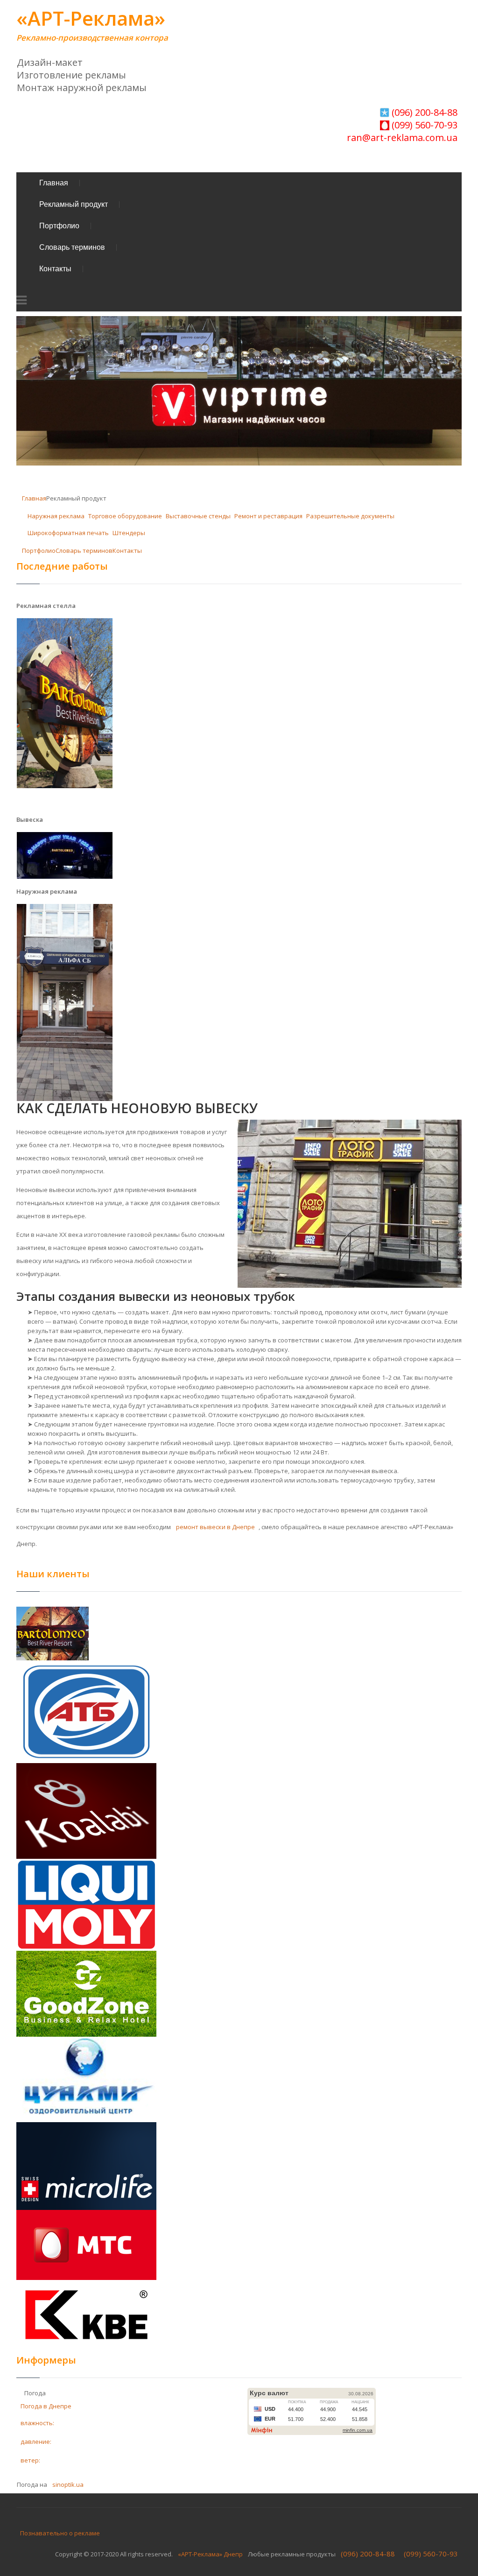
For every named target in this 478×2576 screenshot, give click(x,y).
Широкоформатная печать (68, 533)
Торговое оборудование (125, 516)
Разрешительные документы (350, 516)
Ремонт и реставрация (268, 516)
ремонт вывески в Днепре (215, 1527)
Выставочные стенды (198, 516)
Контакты (55, 269)
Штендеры (129, 533)
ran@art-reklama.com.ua (402, 138)
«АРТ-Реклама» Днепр (210, 2554)
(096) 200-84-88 (423, 112)
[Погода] (21, 2392)
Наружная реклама (56, 516)
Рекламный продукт (74, 204)
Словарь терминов (72, 247)
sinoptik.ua (68, 2484)
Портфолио (59, 226)
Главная (54, 183)
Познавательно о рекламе (60, 2533)
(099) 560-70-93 (423, 125)
